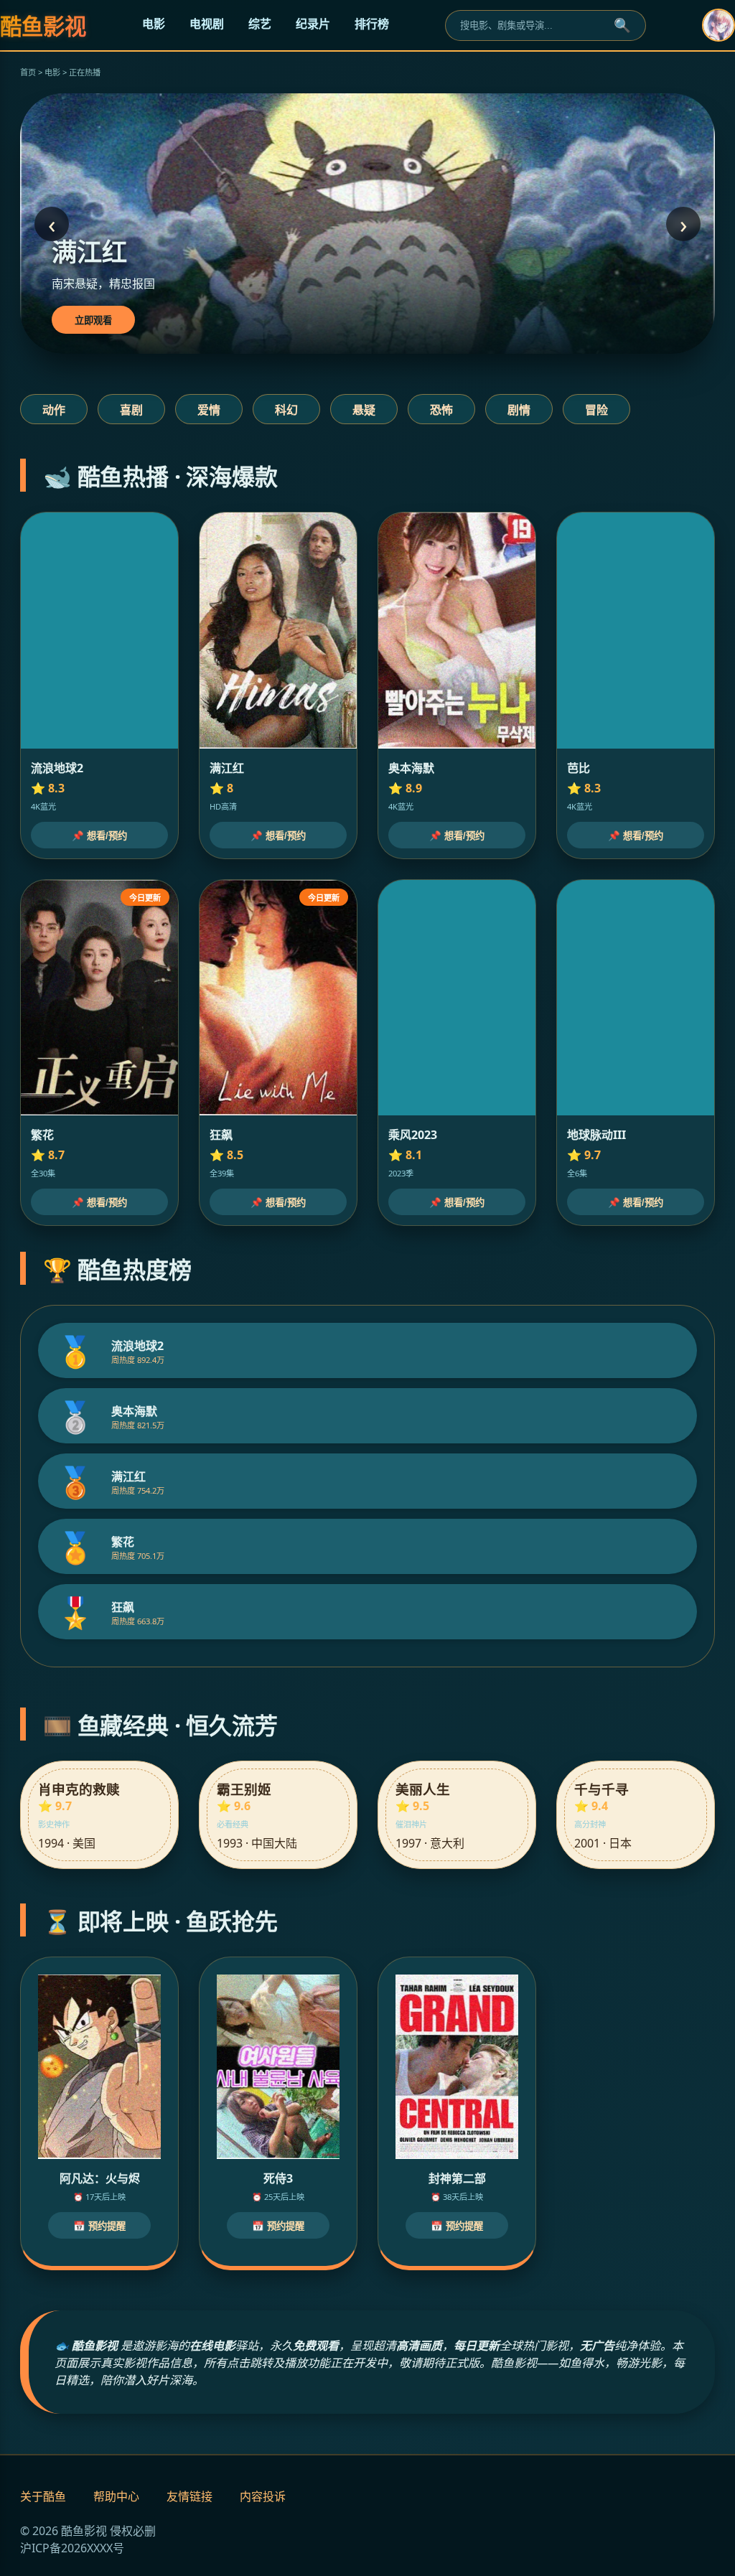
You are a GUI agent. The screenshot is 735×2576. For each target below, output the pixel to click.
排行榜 (372, 24)
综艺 (260, 24)
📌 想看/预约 (99, 836)
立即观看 (93, 320)
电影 (154, 24)
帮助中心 (116, 2496)
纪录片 (313, 24)
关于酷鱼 (43, 2496)
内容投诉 (263, 2496)
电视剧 (207, 24)
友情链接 (189, 2496)
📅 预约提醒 (99, 2226)
